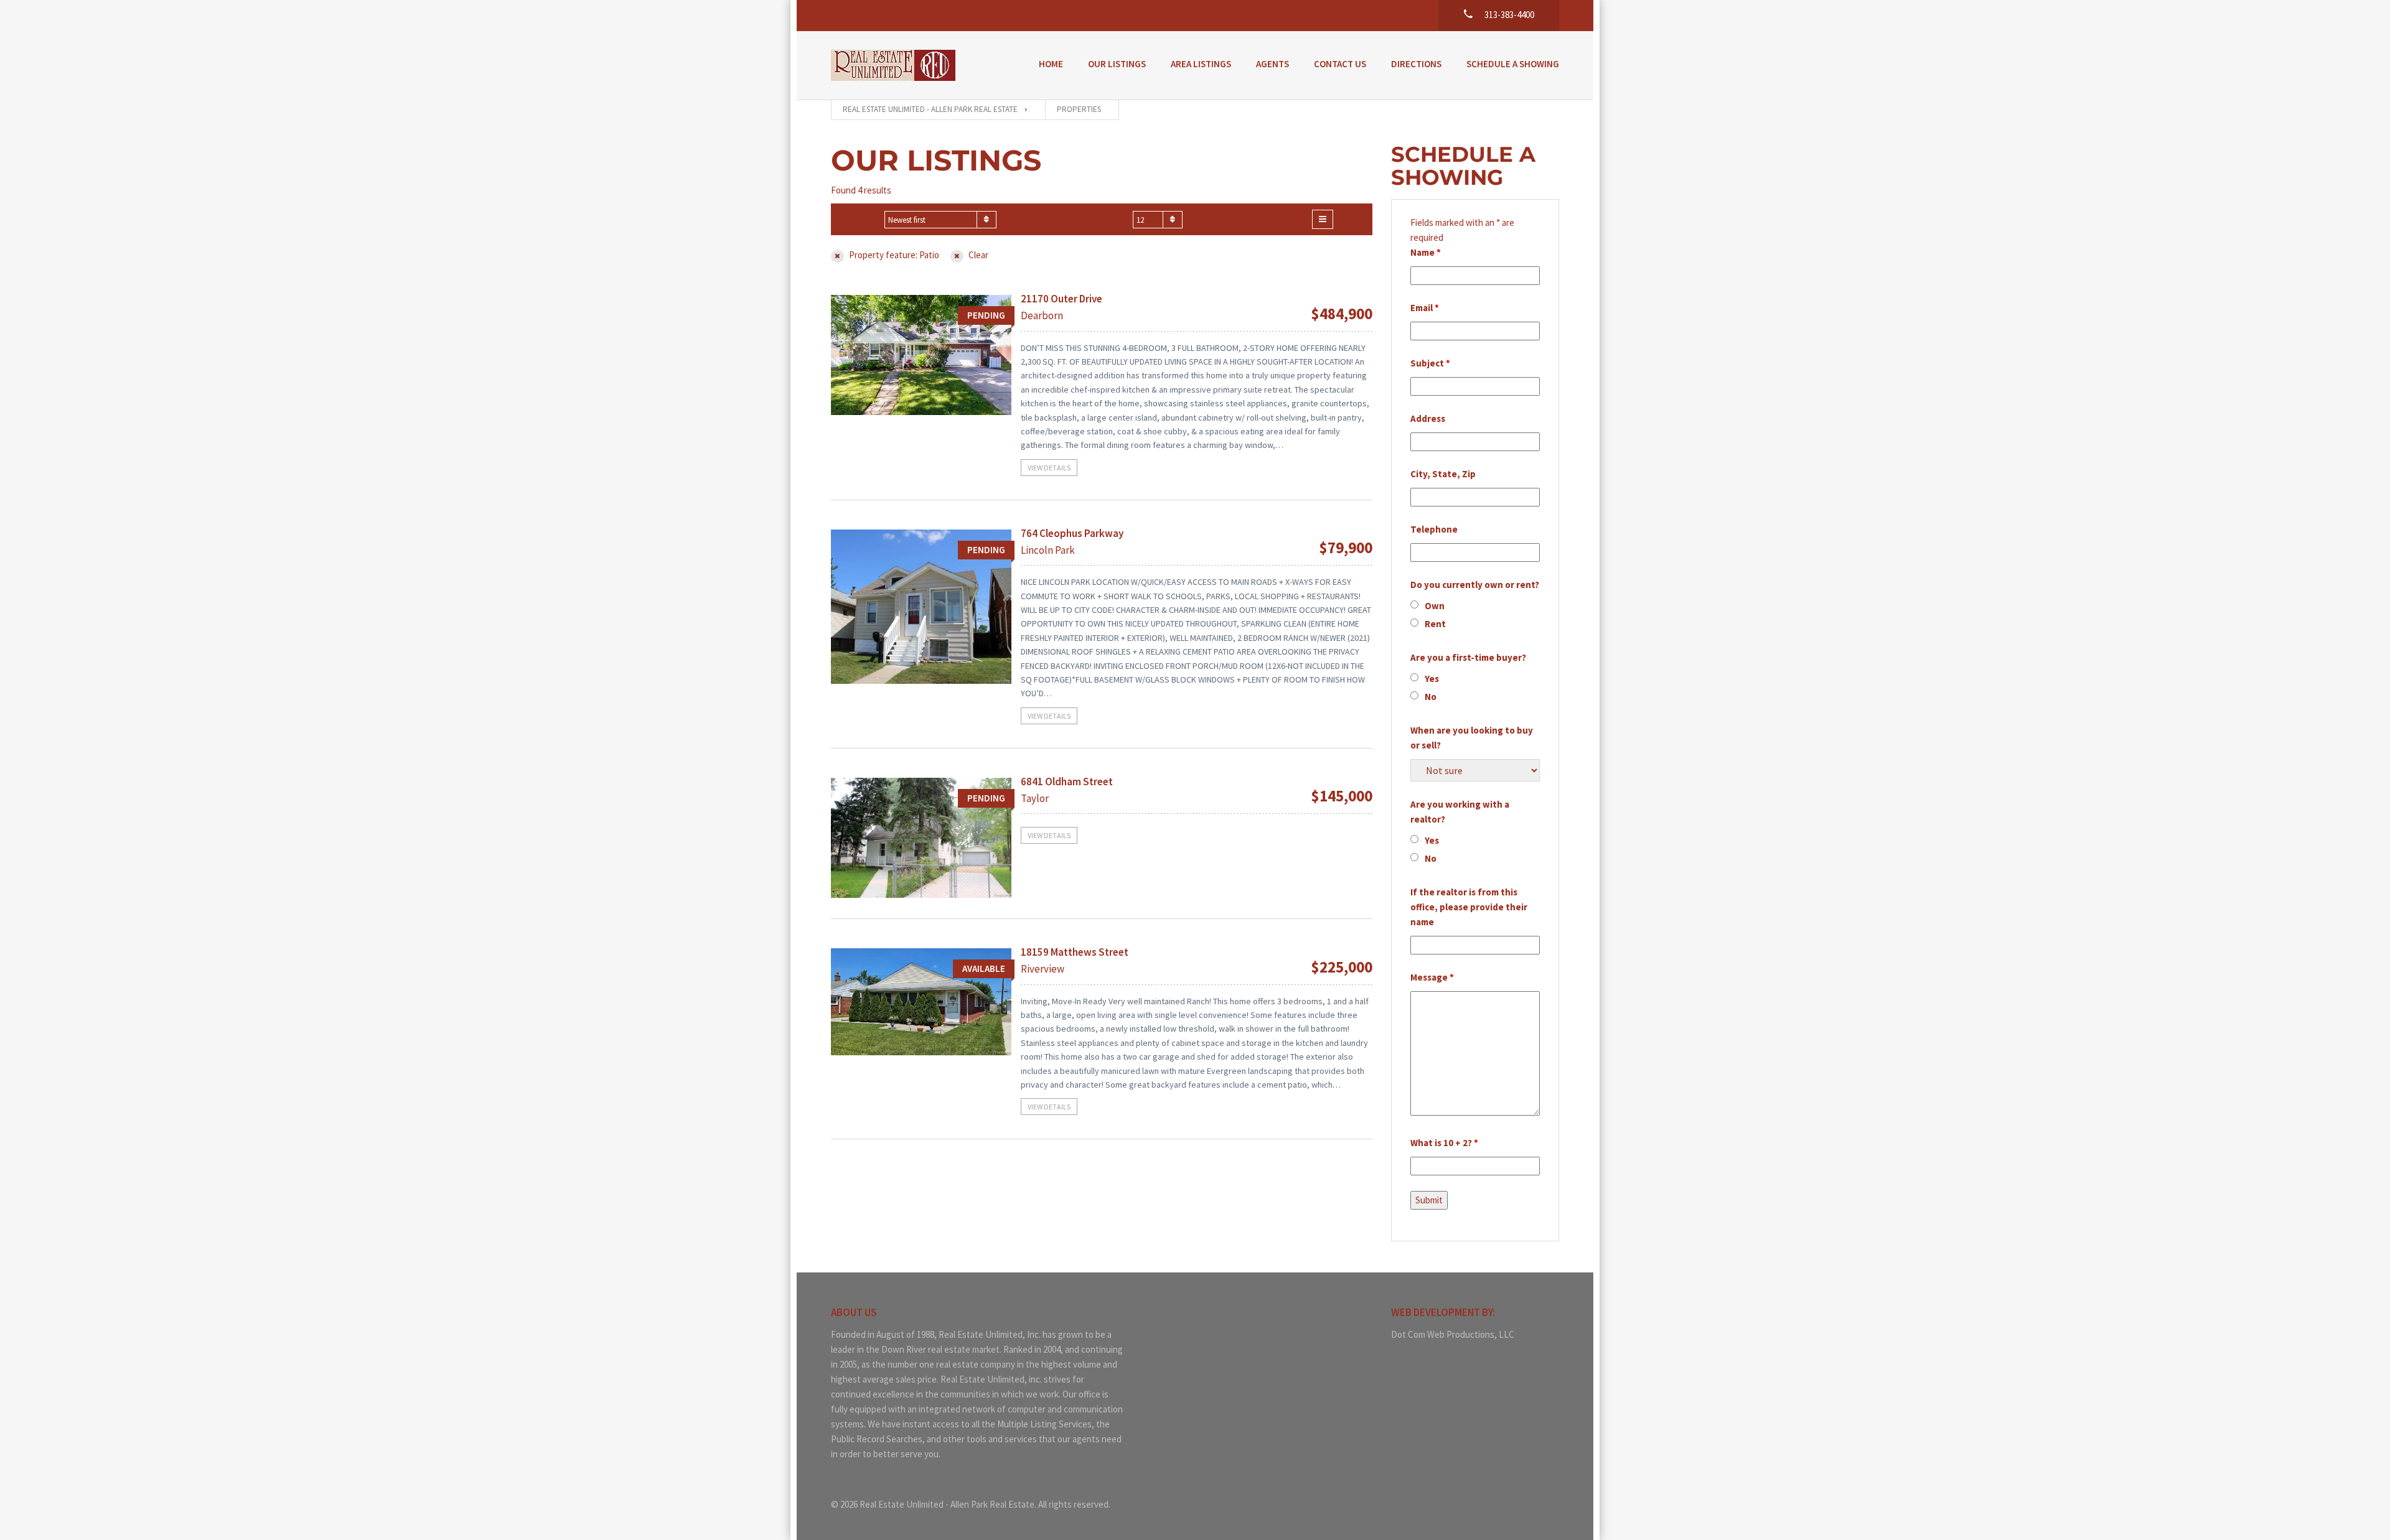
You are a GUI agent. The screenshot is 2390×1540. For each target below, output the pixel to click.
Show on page (1095, 220)
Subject (1430, 363)
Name (1426, 252)
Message (1432, 977)
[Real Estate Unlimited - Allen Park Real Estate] (893, 65)
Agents (1272, 64)
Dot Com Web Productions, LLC (1453, 1334)
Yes (1432, 679)
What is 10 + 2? (1444, 1143)
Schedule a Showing (1513, 64)
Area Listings (1201, 64)
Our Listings (1117, 64)
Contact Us (1340, 64)
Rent (1435, 624)
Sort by (861, 220)
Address (1428, 418)
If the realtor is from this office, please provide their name (1469, 907)
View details (1049, 468)
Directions (1416, 64)
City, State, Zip (1443, 474)
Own (1435, 606)
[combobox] (940, 220)
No (1431, 697)
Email (1425, 308)
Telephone (1434, 529)
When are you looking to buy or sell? (1472, 738)
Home (1051, 64)
